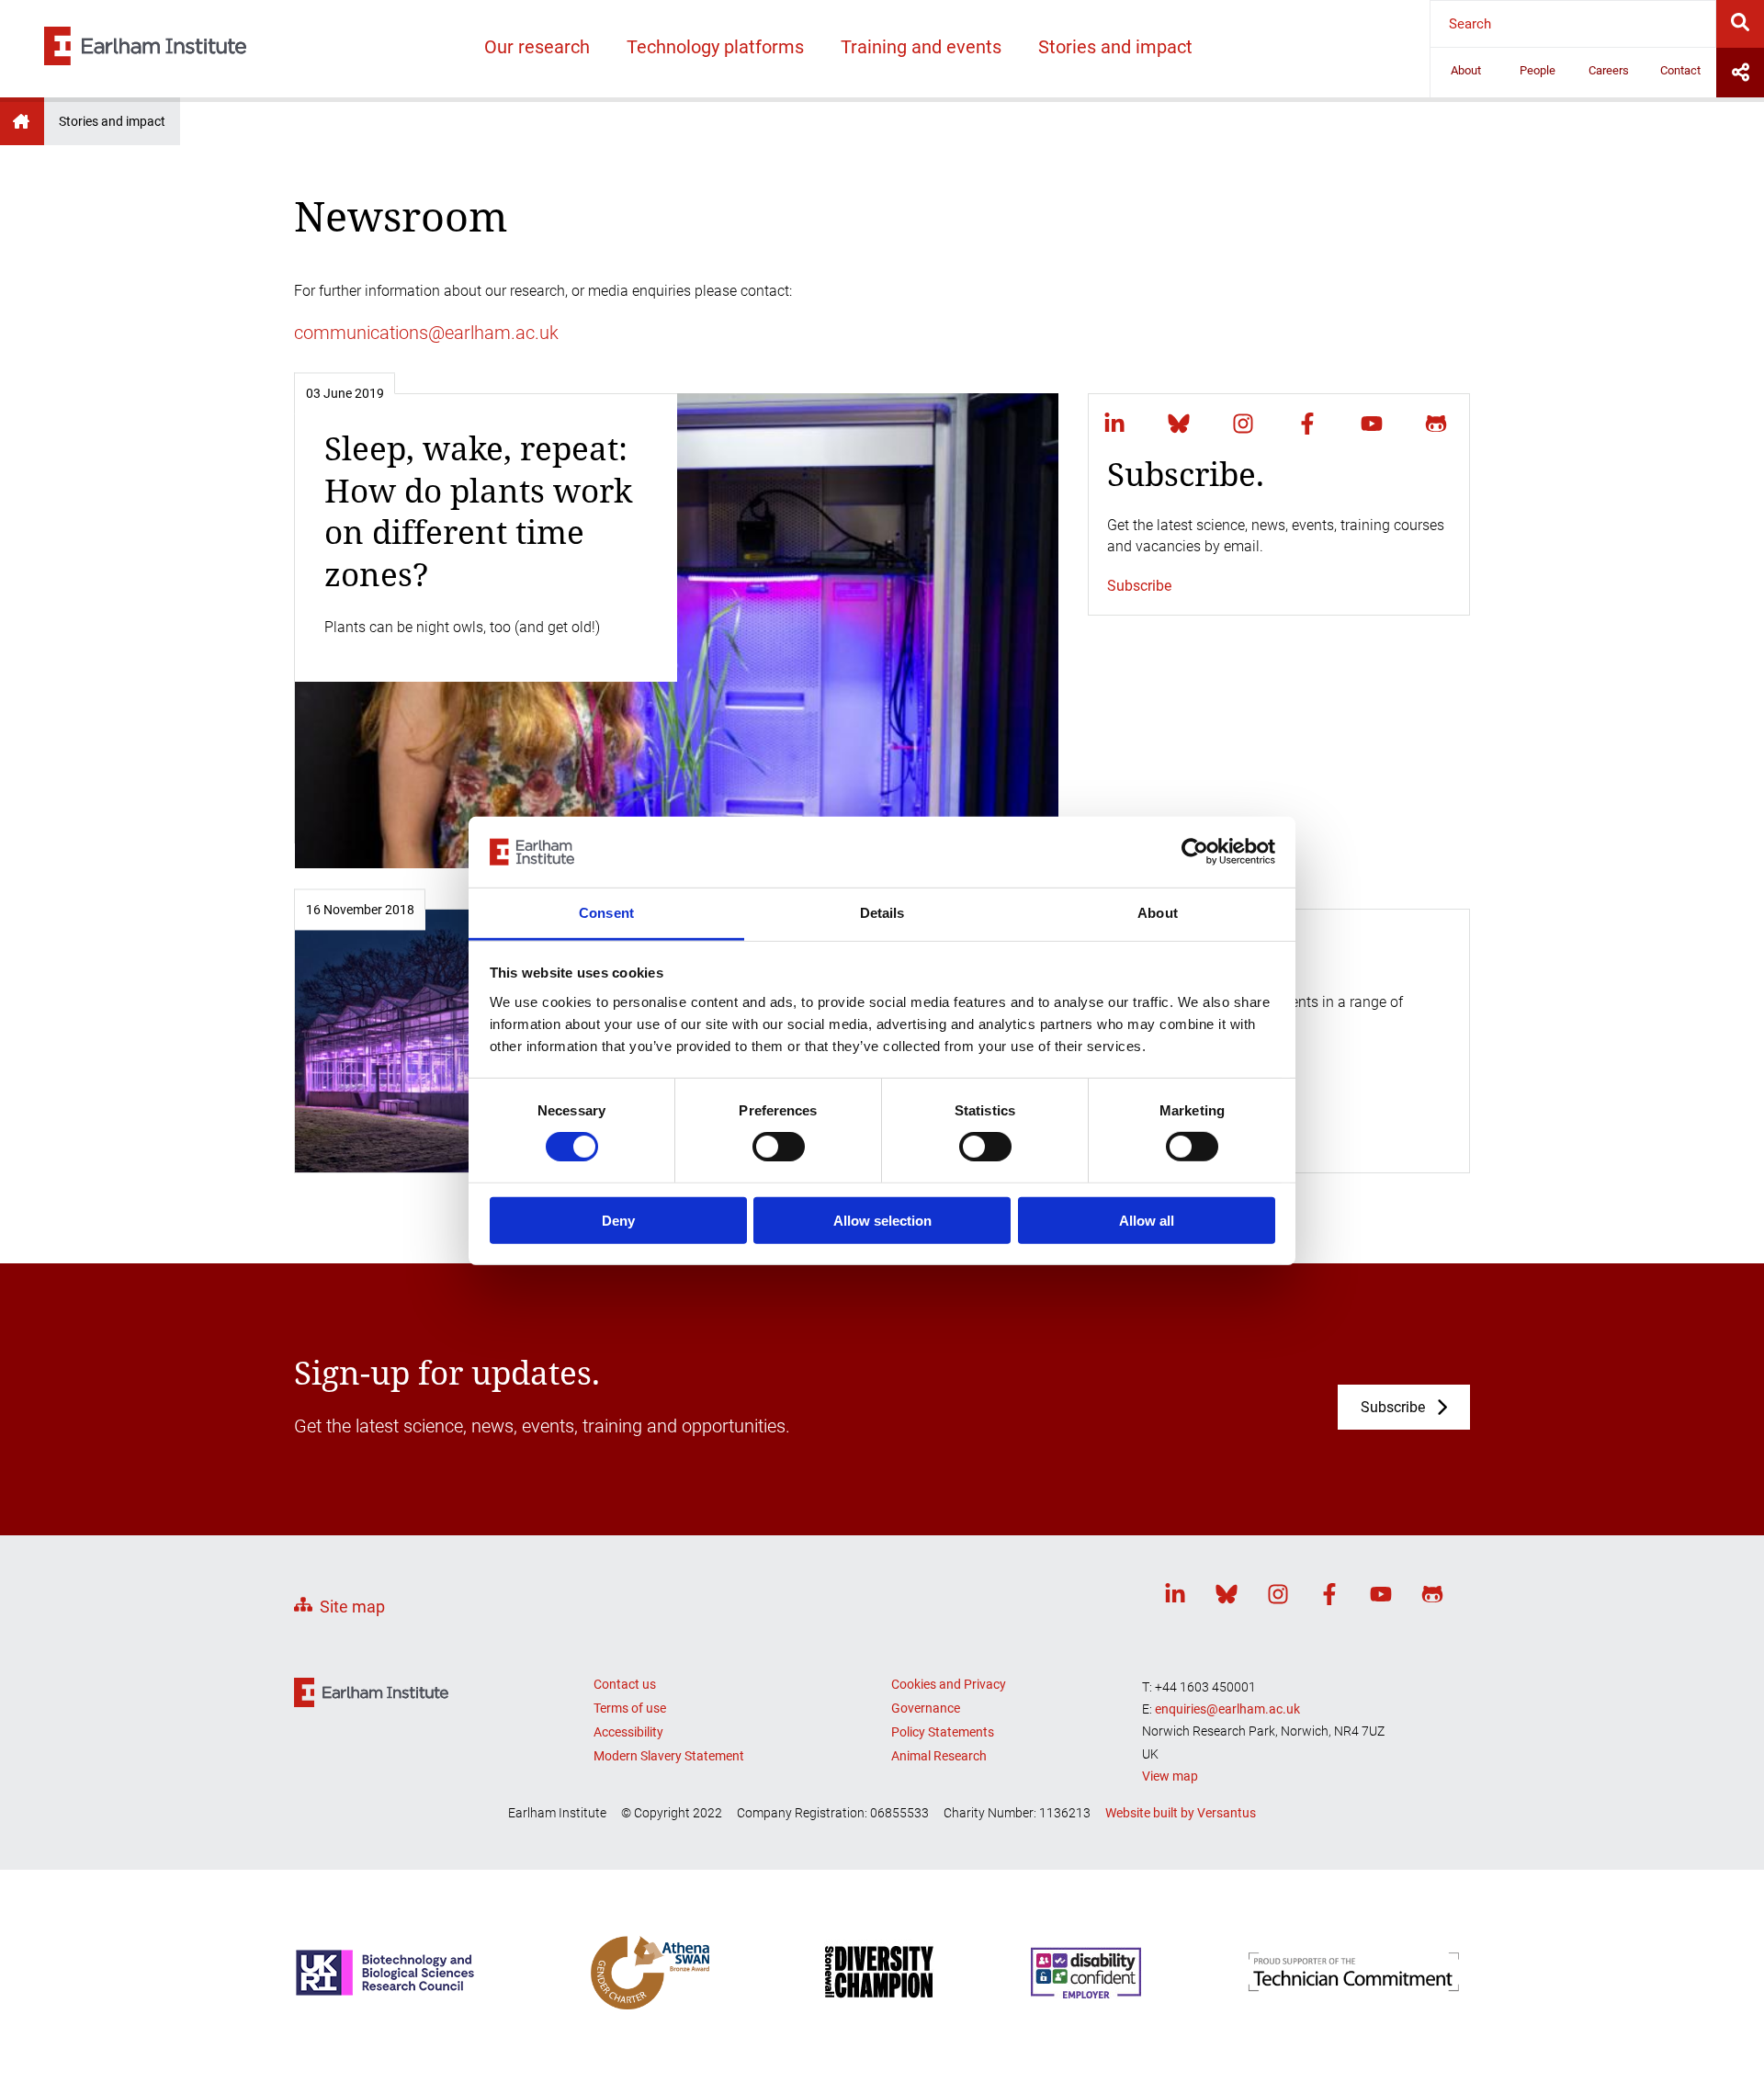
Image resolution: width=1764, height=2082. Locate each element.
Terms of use (630, 1708)
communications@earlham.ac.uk (426, 333)
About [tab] (1158, 913)
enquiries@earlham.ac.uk (1227, 1709)
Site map (352, 1607)
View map (1170, 1776)
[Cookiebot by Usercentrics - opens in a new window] (1195, 852)
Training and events (921, 47)
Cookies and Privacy (949, 1684)
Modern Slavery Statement (669, 1756)
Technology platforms (715, 47)
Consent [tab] (606, 913)
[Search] (1740, 24)
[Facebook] (1307, 424)
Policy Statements (943, 1732)
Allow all (1147, 1220)
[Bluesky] (1179, 424)
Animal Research (939, 1756)
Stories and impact (1115, 47)
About (1466, 70)
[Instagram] (1243, 424)
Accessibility (628, 1732)
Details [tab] (882, 913)
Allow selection (882, 1220)
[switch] (779, 1147)
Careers (1609, 70)
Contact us (625, 1684)
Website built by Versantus (1181, 1813)
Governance (926, 1708)
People (1538, 70)
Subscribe (1139, 586)
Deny (618, 1220)
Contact (1680, 70)
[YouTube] (1372, 424)
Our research (537, 47)
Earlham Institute (22, 121)
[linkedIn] (1114, 424)
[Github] (1436, 424)
